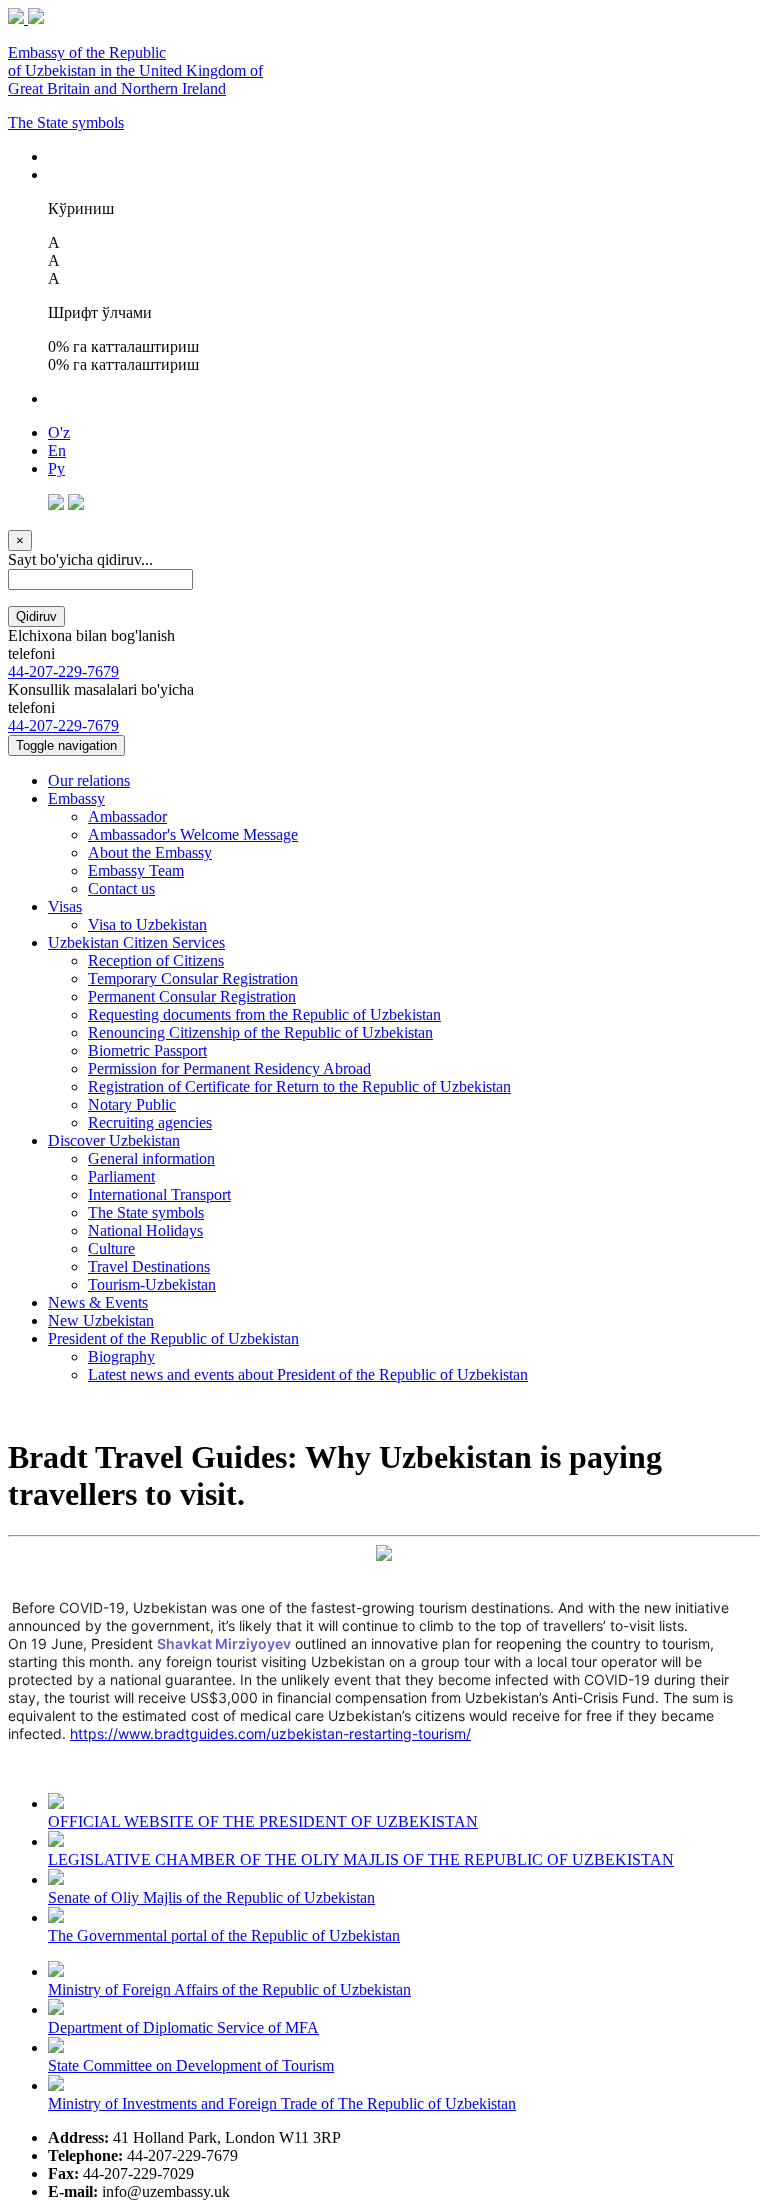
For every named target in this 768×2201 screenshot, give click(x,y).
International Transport (159, 1194)
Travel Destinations (149, 1266)
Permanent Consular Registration (192, 996)
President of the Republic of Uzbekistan (173, 1338)
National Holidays (145, 1230)
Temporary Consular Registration (193, 978)
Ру (56, 468)
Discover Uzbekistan (114, 1140)
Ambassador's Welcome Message (193, 834)
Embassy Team (136, 870)
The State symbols (66, 122)
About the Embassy (150, 852)
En (57, 450)
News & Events (98, 1302)
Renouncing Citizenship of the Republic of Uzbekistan (260, 1032)
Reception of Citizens (156, 960)
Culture (111, 1248)
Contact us (121, 888)
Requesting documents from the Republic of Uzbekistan (264, 1014)
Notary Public (132, 1104)
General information (151, 1158)
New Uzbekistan (101, 1320)
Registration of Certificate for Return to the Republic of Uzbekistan (299, 1086)
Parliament (121, 1176)
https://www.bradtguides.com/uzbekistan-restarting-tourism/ (270, 1733)
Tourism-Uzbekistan (152, 1284)
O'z (59, 432)
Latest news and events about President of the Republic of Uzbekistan (308, 1374)
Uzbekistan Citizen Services (136, 942)
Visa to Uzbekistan (147, 924)
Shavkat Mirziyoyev (224, 1643)
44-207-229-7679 (63, 671)
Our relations (89, 780)
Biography (121, 1356)
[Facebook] (56, 504)
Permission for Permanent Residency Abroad (229, 1068)
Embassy (76, 798)
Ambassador (127, 816)
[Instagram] (76, 504)
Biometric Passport (147, 1050)
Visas (65, 906)
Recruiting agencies (150, 1122)
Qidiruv (36, 616)
